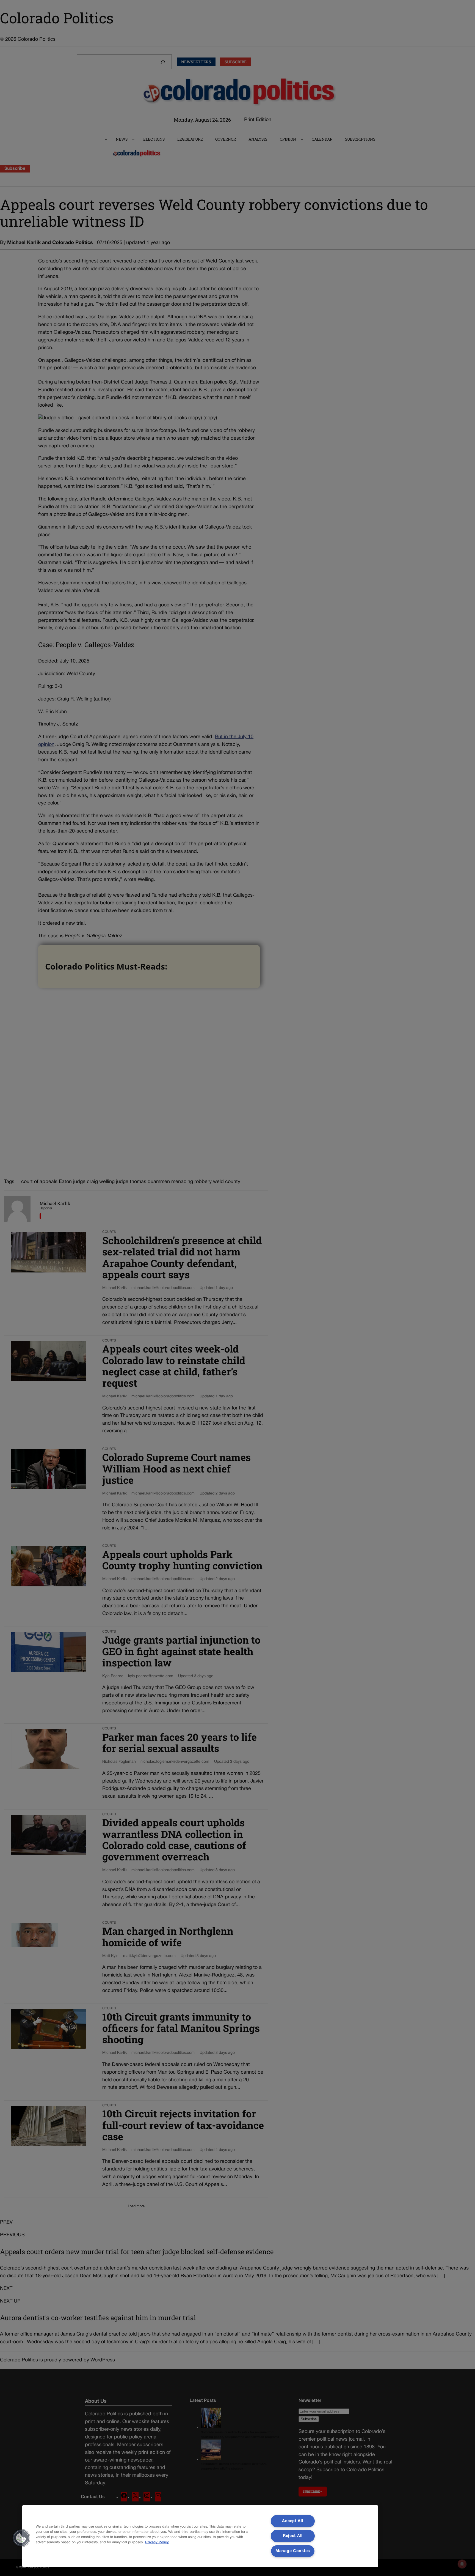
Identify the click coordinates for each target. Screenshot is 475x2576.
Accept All (293, 2521)
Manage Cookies (293, 2551)
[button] (21, 2538)
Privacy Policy (157, 2542)
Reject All (293, 2536)
